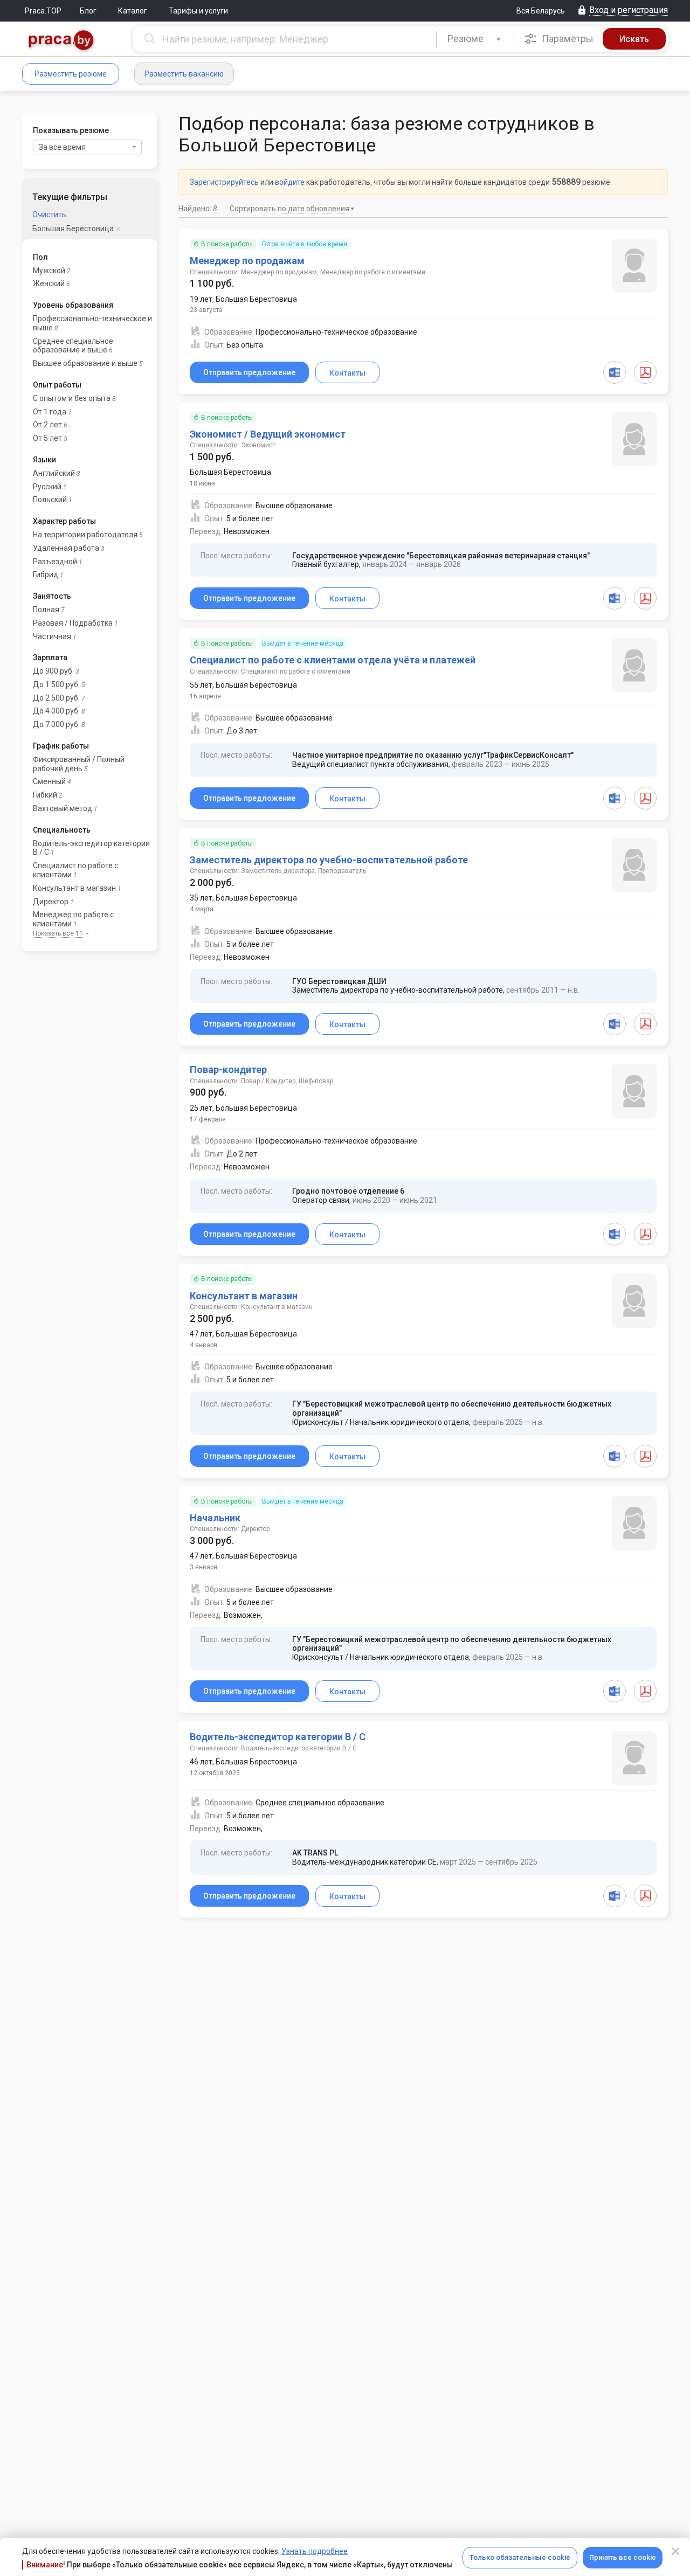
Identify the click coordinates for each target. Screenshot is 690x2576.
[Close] (675, 2551)
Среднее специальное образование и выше (73, 346)
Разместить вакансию (184, 74)
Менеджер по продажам (247, 261)
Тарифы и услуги (198, 11)
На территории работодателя (85, 535)
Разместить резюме (71, 74)
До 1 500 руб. (56, 684)
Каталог (133, 11)
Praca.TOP (43, 11)
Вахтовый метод (63, 808)
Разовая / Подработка (73, 623)
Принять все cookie (623, 2557)
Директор (51, 902)
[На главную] (61, 41)
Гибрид (46, 574)
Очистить (49, 214)
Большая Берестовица (73, 228)
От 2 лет (47, 425)
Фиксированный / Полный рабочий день (79, 764)
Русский (47, 487)
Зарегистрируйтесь (224, 182)
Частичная (52, 636)
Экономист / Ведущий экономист (268, 434)
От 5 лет (47, 438)
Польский (50, 500)
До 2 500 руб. (56, 698)
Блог (88, 11)
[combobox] (475, 39)
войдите (290, 182)
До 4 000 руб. (56, 711)
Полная (46, 610)
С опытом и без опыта (72, 398)
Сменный (49, 781)
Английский (54, 473)
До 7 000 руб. (56, 724)
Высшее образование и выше (85, 363)
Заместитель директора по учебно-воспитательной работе (329, 860)
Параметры (567, 39)
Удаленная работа (66, 548)
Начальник (215, 1518)
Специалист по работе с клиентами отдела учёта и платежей (333, 660)
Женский (49, 283)
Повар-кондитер (228, 1069)
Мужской (49, 271)
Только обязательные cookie (520, 2557)
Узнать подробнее (315, 2551)
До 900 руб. (53, 671)
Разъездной (55, 562)
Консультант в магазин (74, 888)
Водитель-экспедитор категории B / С (278, 1737)
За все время (62, 147)
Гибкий (45, 795)
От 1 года (50, 412)
